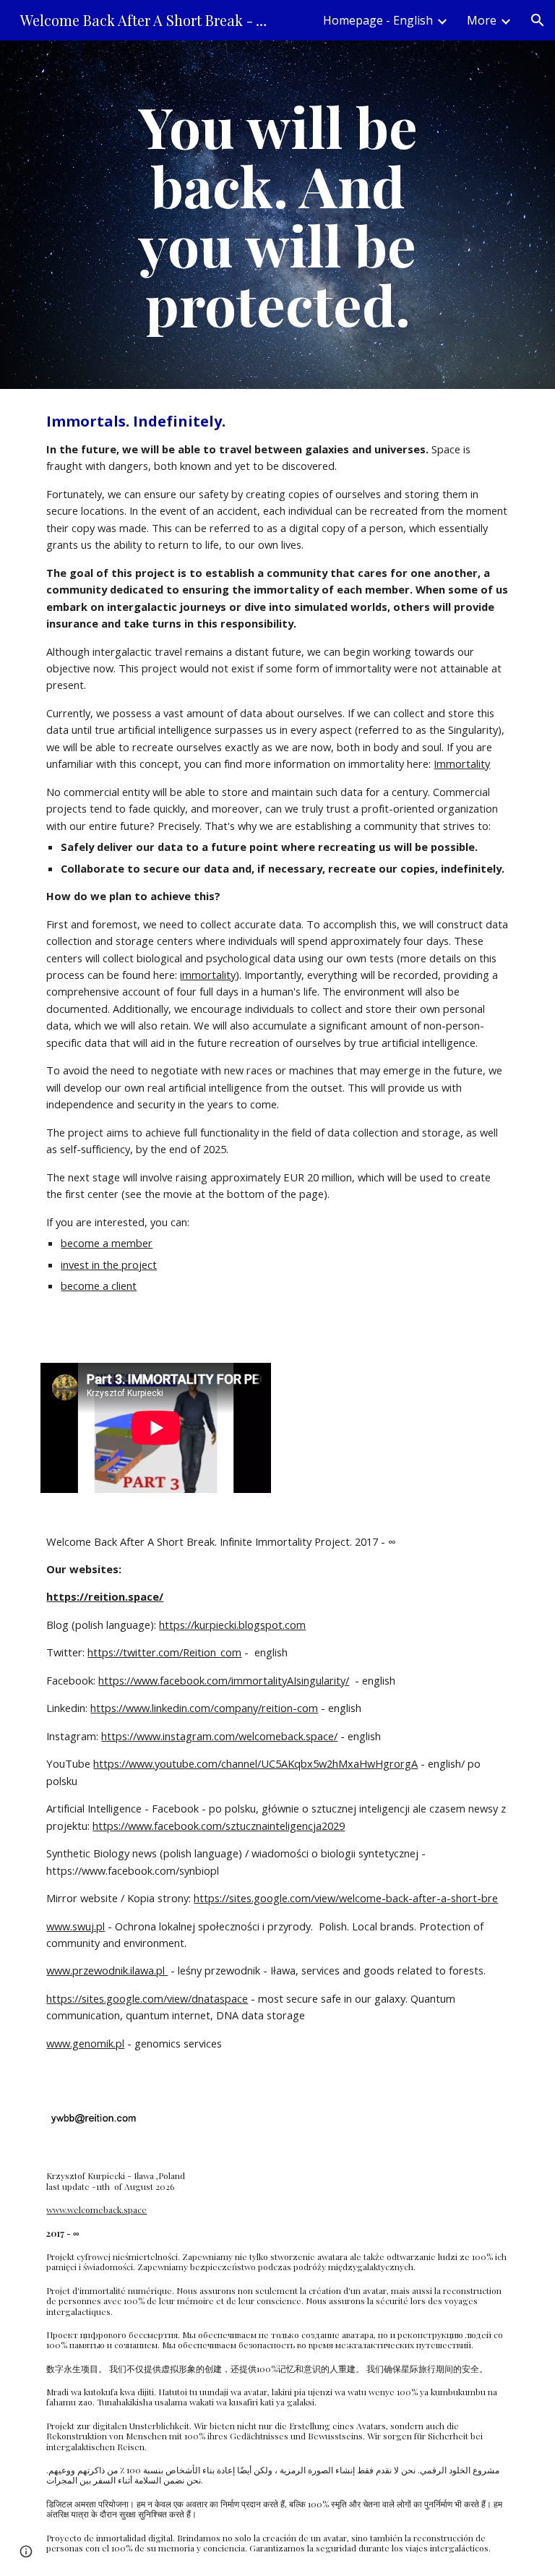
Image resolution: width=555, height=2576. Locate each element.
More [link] (482, 20)
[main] (277, 215)
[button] (538, 20)
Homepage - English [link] (378, 20)
